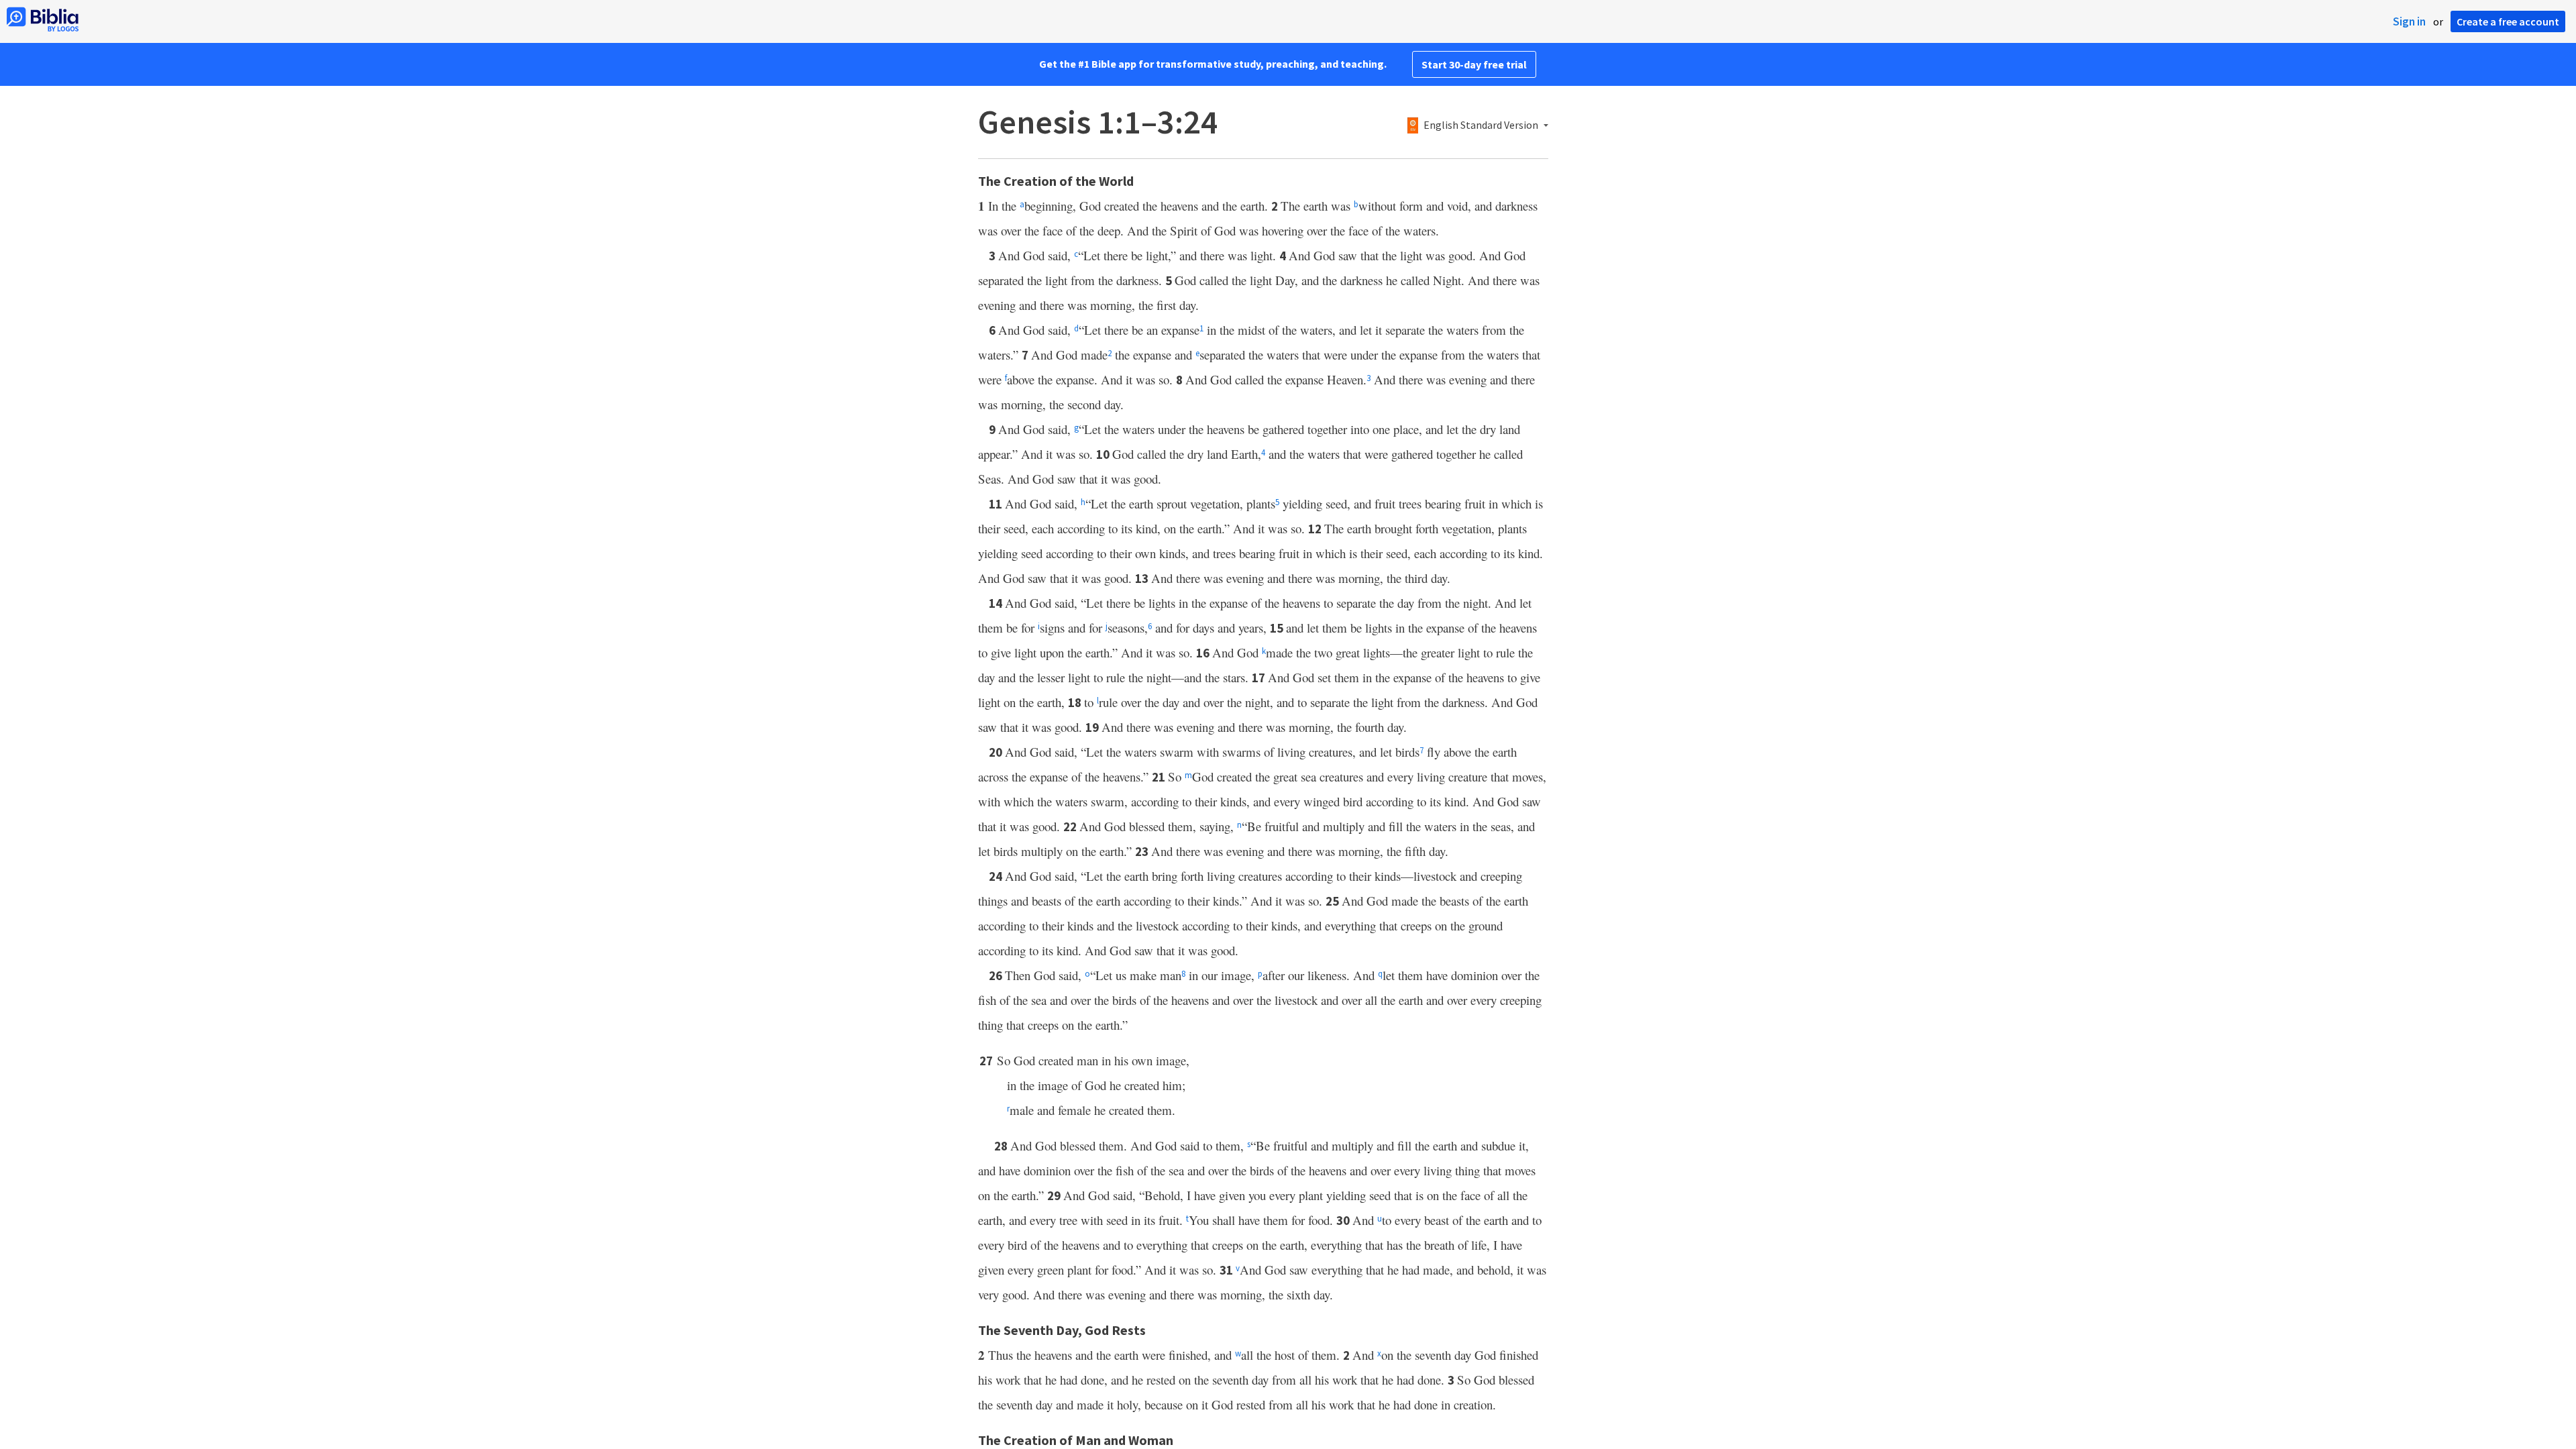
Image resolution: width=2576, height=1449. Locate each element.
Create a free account (2508, 21)
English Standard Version (1481, 125)
